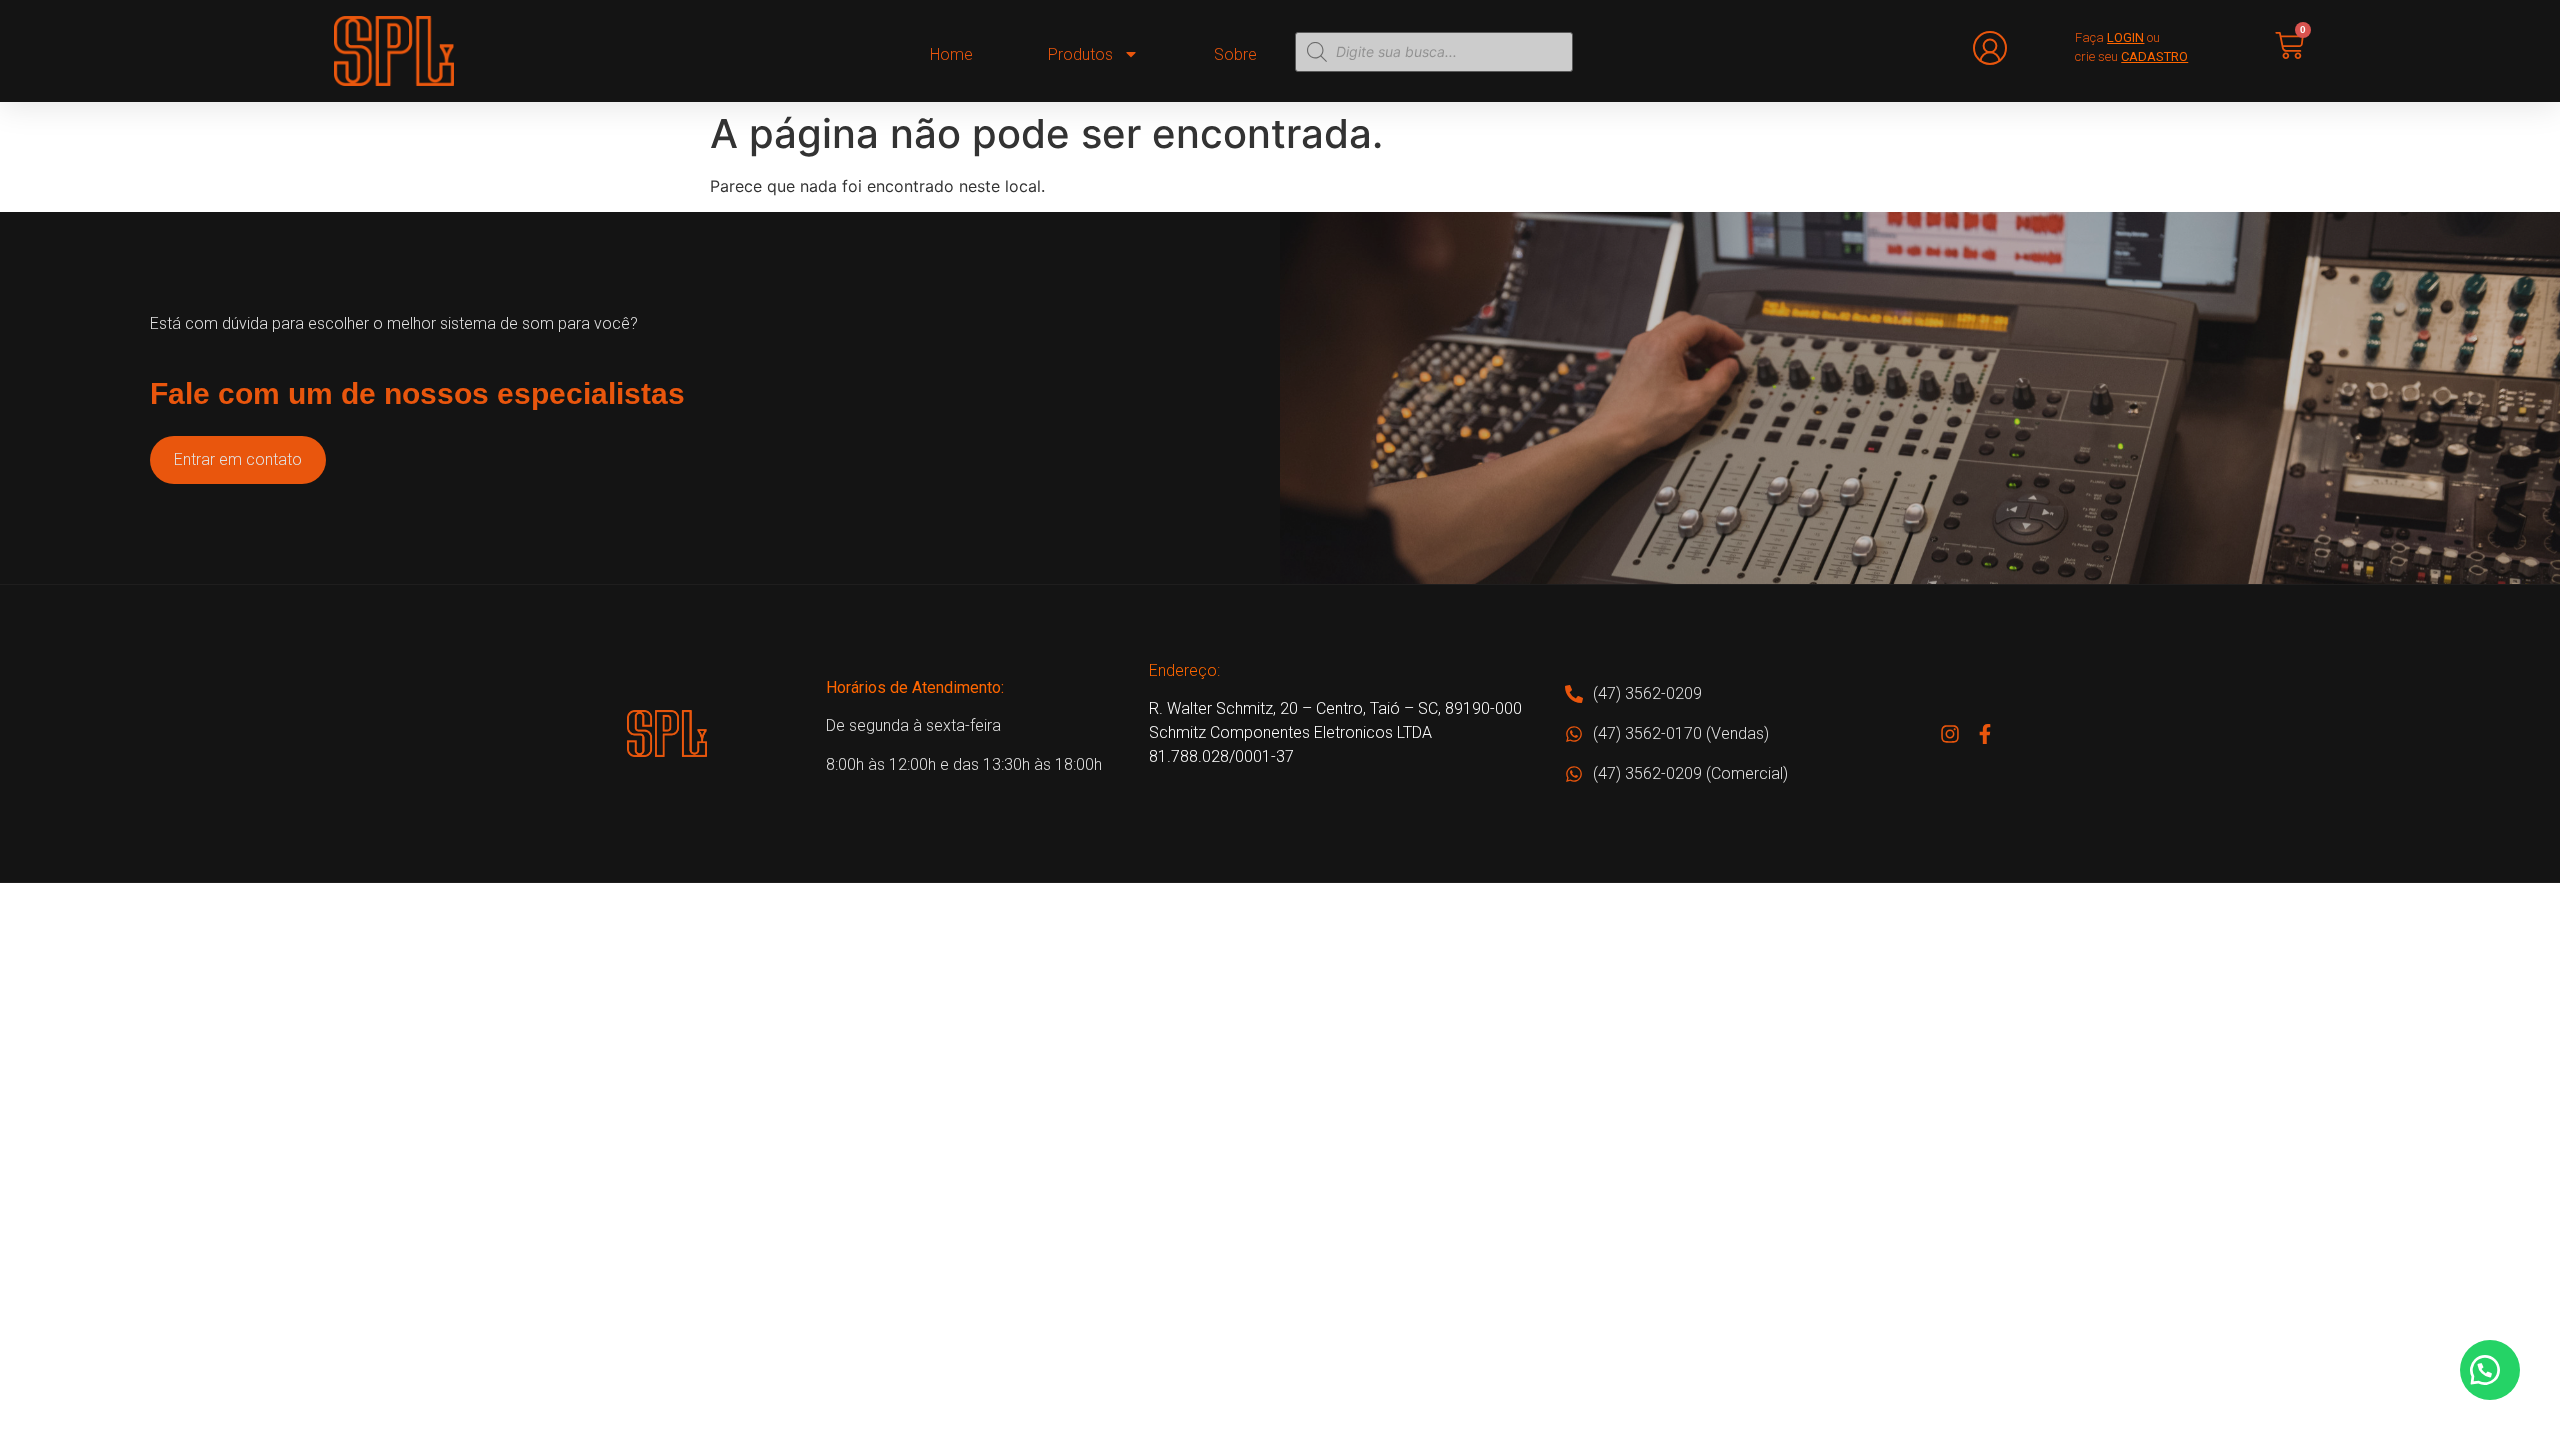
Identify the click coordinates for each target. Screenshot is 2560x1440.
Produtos (1080, 54)
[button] (2490, 1370)
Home (951, 54)
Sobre (1235, 54)
